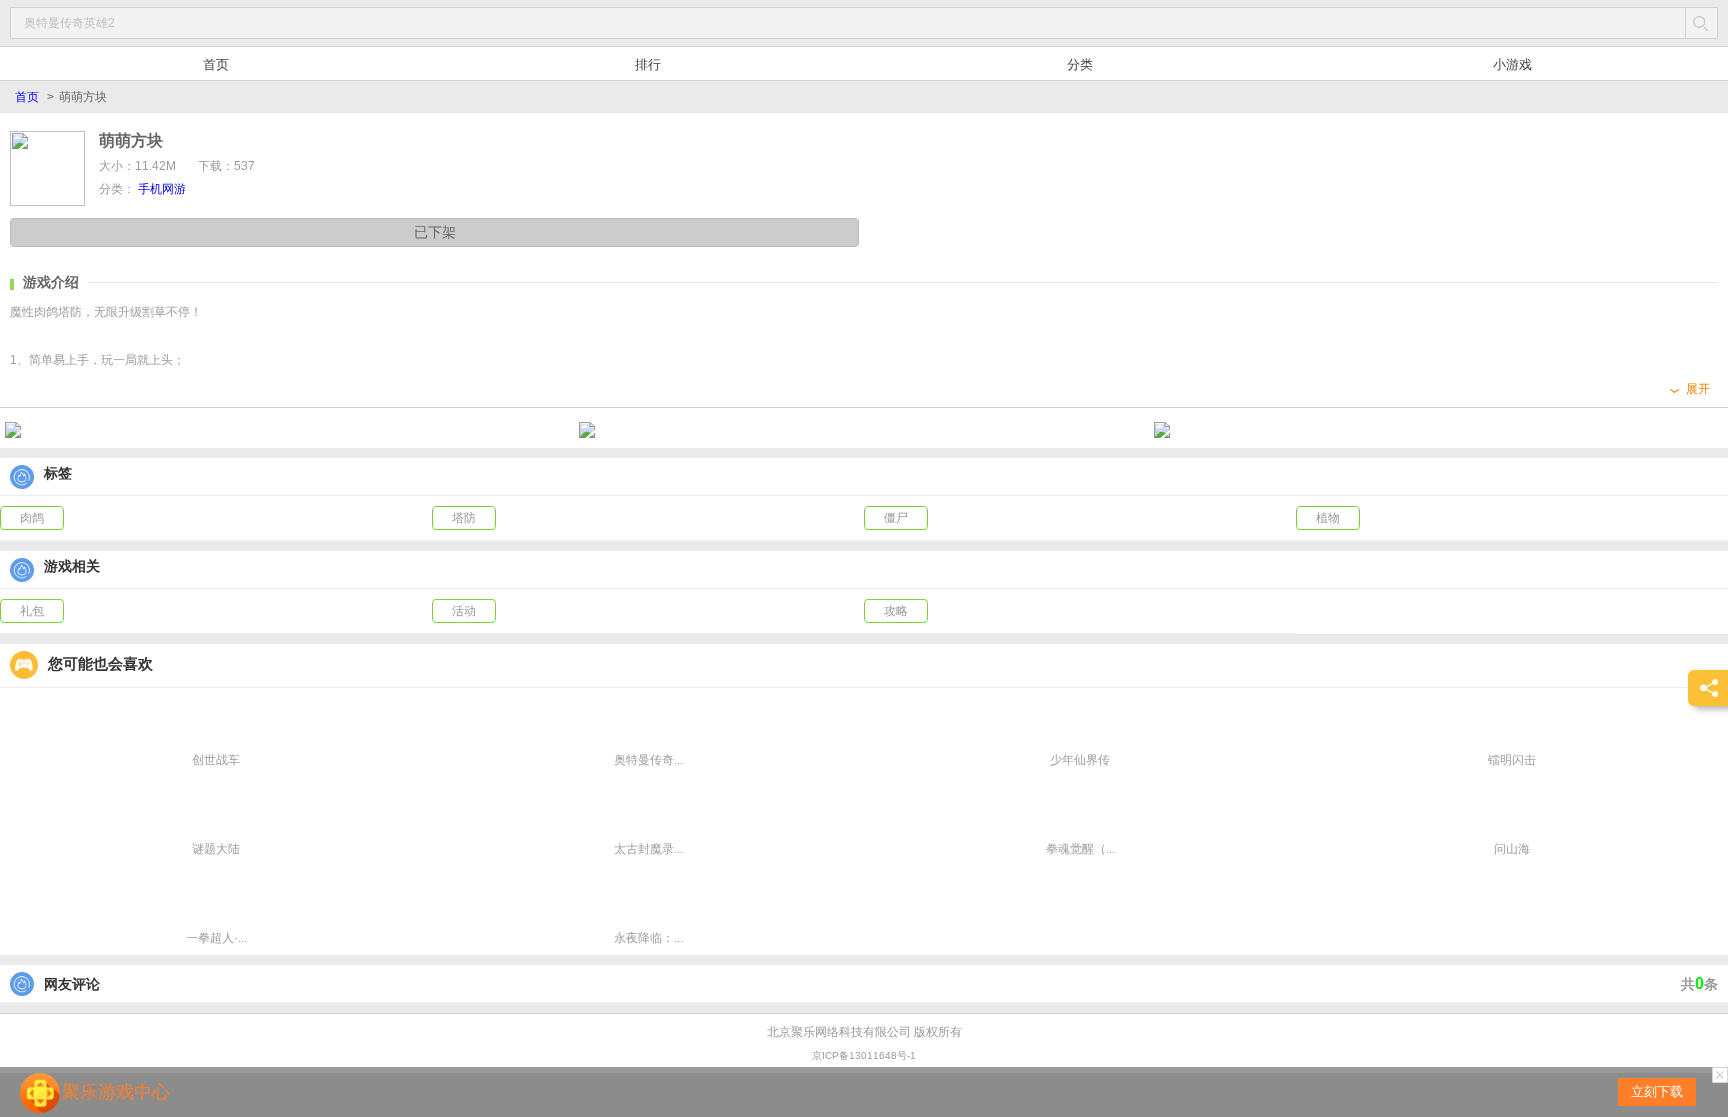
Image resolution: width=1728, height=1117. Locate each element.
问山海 (1512, 849)
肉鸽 (32, 518)
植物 (1328, 518)
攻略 (896, 611)
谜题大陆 (216, 849)
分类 (1080, 64)
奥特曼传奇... (648, 760)
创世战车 (216, 760)
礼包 (32, 611)
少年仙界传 (1080, 760)
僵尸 (896, 518)
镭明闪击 (1512, 760)
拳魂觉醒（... (1080, 849)
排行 (648, 64)
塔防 (464, 518)
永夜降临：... (648, 938)
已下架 (435, 232)
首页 (216, 64)
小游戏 (1512, 64)
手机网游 (162, 189)
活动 (464, 611)
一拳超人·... (216, 938)
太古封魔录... (648, 849)
